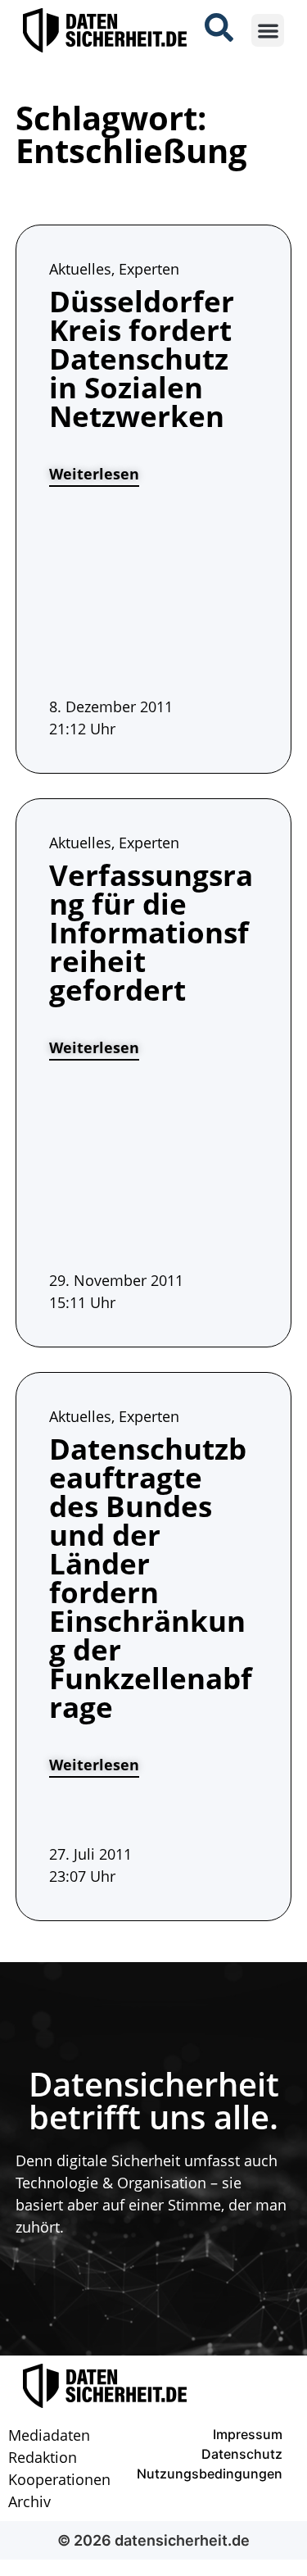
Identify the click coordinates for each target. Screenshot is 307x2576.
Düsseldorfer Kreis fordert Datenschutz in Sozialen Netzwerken (142, 359)
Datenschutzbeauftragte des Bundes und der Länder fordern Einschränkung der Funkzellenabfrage (151, 1578)
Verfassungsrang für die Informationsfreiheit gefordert (151, 932)
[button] (268, 31)
